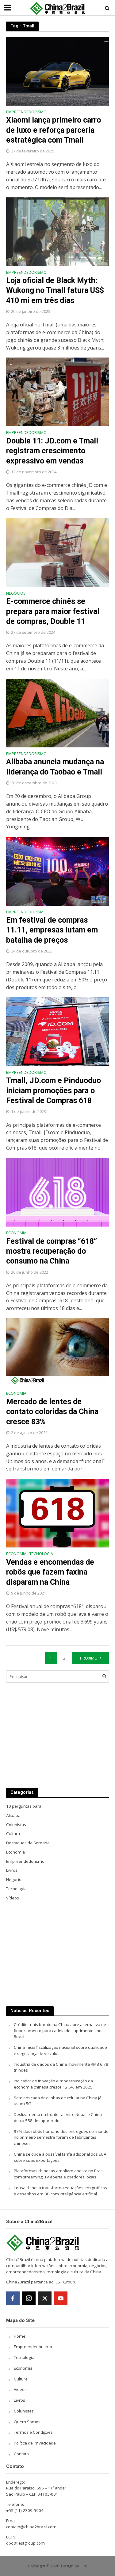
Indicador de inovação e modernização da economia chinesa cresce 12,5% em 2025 (53, 2084)
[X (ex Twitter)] (45, 2298)
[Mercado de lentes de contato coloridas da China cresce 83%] (57, 1352)
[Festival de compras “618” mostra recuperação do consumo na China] (57, 1192)
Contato (21, 2454)
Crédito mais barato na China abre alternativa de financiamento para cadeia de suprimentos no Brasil (60, 2031)
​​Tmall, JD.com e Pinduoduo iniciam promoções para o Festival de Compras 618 (54, 1090)
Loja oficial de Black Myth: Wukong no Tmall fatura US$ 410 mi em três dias (55, 290)
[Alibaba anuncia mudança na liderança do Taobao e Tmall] (57, 713)
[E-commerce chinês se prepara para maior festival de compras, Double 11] (57, 552)
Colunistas (24, 2411)
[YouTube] (61, 2298)
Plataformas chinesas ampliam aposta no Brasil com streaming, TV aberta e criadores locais (59, 2174)
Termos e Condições (33, 2432)
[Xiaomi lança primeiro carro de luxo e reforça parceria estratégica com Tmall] (57, 71)
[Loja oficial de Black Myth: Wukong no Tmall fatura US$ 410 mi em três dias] (57, 231)
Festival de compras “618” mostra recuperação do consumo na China (52, 1251)
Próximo (89, 1658)
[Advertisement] (57, 1735)
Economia (16, 1233)
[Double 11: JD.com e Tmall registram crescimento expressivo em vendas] (57, 391)
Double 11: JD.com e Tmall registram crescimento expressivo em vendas (52, 451)
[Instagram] (29, 2298)
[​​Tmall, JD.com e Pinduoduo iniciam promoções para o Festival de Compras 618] (57, 1031)
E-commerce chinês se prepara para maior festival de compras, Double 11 (53, 611)
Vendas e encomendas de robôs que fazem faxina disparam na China (50, 1572)
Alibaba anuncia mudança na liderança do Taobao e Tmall (55, 767)
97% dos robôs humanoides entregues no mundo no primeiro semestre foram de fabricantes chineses (61, 2137)
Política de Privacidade (35, 2443)
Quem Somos (27, 2422)
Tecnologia (41, 1554)
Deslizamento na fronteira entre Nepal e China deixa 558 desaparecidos (58, 2117)
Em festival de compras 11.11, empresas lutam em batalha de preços (52, 930)
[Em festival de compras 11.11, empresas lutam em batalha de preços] (57, 871)
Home (20, 2336)
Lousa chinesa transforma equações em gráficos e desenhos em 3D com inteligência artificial (60, 2191)
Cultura (21, 2379)
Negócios (16, 594)
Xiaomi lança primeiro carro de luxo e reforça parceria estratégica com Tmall (54, 130)
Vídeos (20, 2389)
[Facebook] (13, 2298)
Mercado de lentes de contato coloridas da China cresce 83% (52, 1412)
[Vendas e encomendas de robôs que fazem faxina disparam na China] (57, 1513)
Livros (19, 2400)
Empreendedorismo (26, 112)
